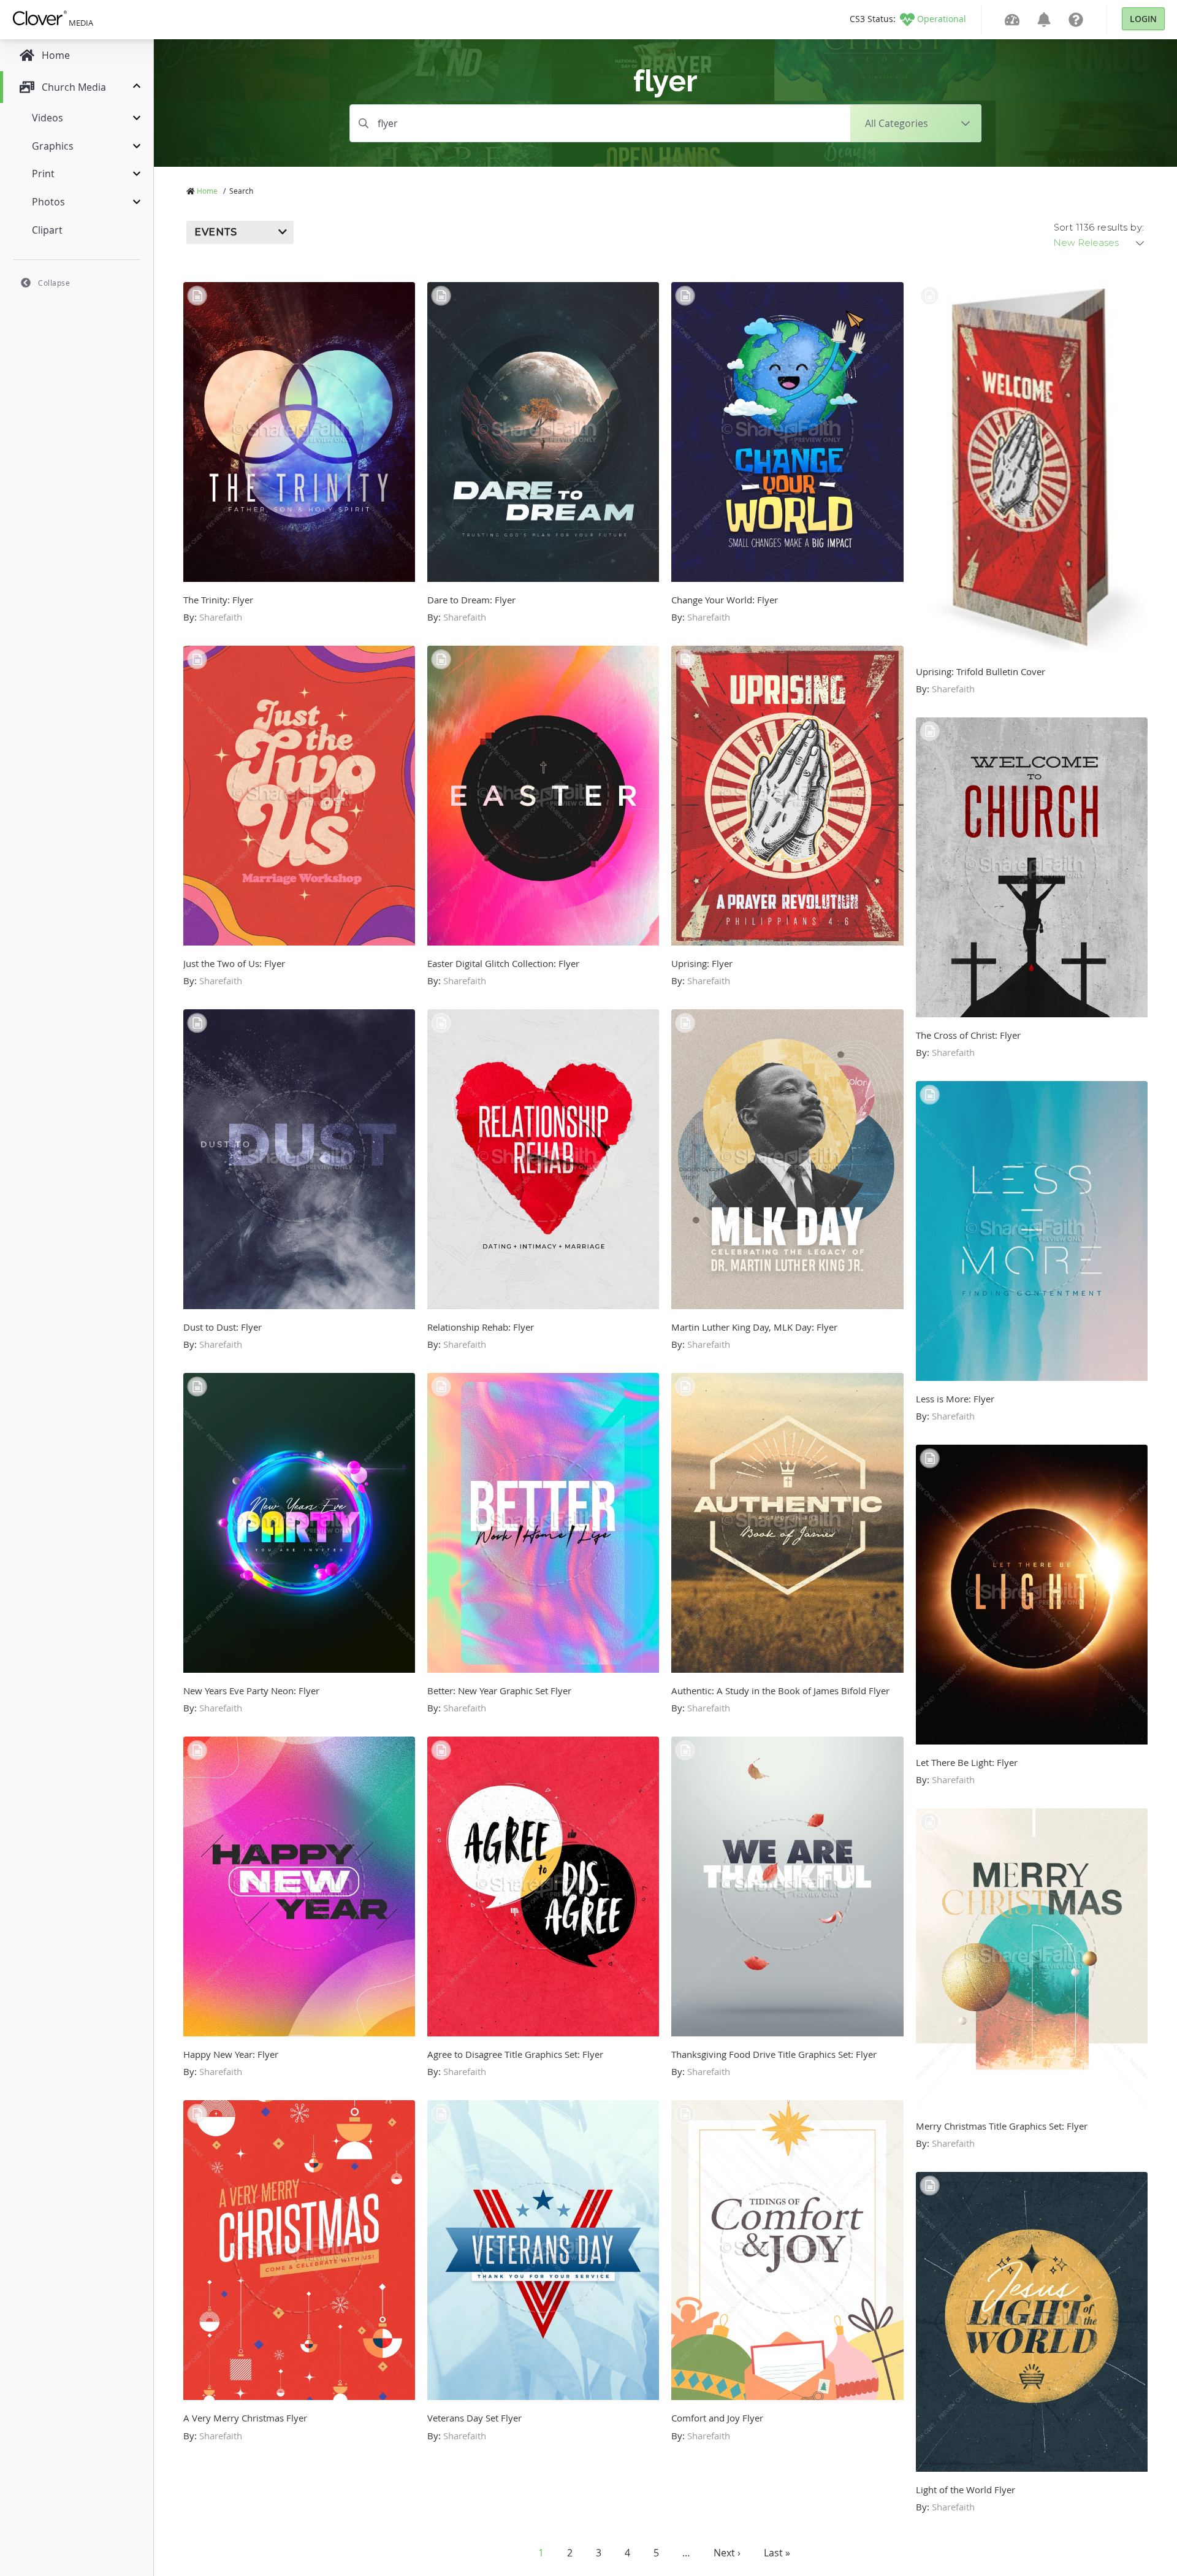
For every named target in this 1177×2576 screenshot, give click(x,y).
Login (1143, 19)
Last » (777, 2553)
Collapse (54, 283)
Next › (727, 2553)
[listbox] (1100, 243)
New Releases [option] (1086, 243)
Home (207, 191)
